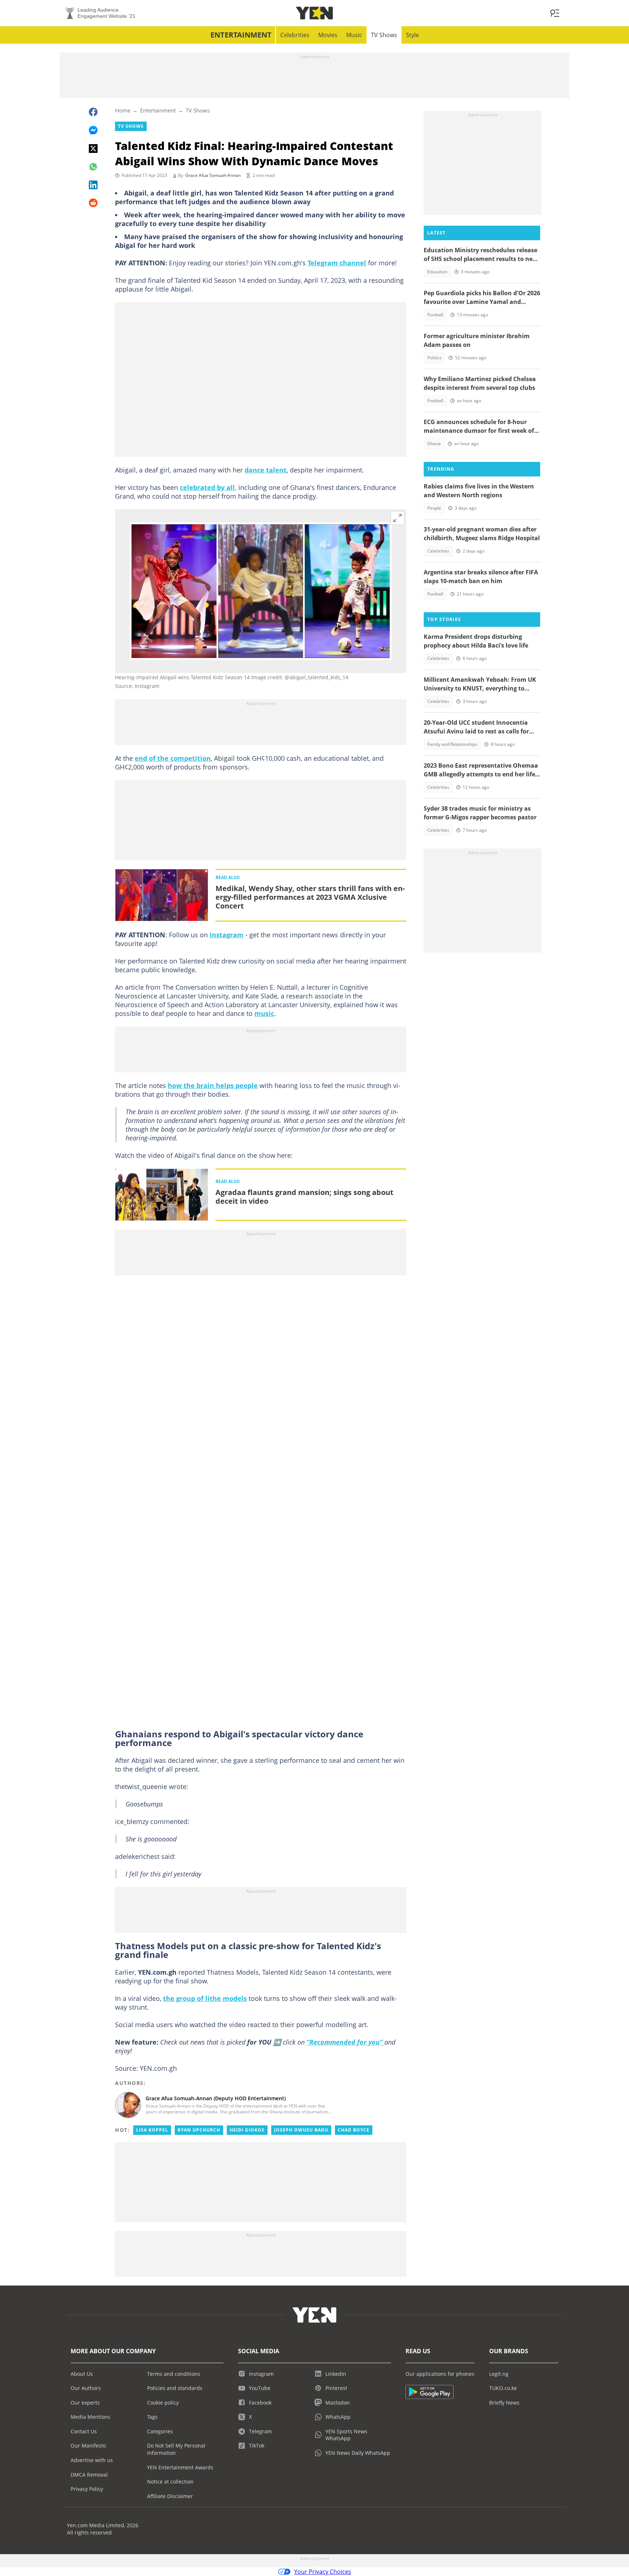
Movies (328, 35)
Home (123, 110)
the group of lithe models (205, 1998)
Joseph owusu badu (301, 2130)
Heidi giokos (247, 2130)
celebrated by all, (208, 487)
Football (435, 315)
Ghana (434, 444)
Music (354, 35)
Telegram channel (337, 263)
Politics (434, 358)
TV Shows (384, 35)
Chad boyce (354, 2130)
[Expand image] (397, 518)
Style (412, 35)
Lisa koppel (152, 2130)
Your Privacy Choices (323, 2572)
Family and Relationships (452, 744)
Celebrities (295, 35)
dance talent (266, 470)
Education (437, 272)
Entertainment (241, 35)
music (264, 1013)
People (434, 508)
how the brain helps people (213, 1085)
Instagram (227, 935)
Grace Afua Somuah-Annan (213, 175)
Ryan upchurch (199, 2130)
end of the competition (173, 758)
